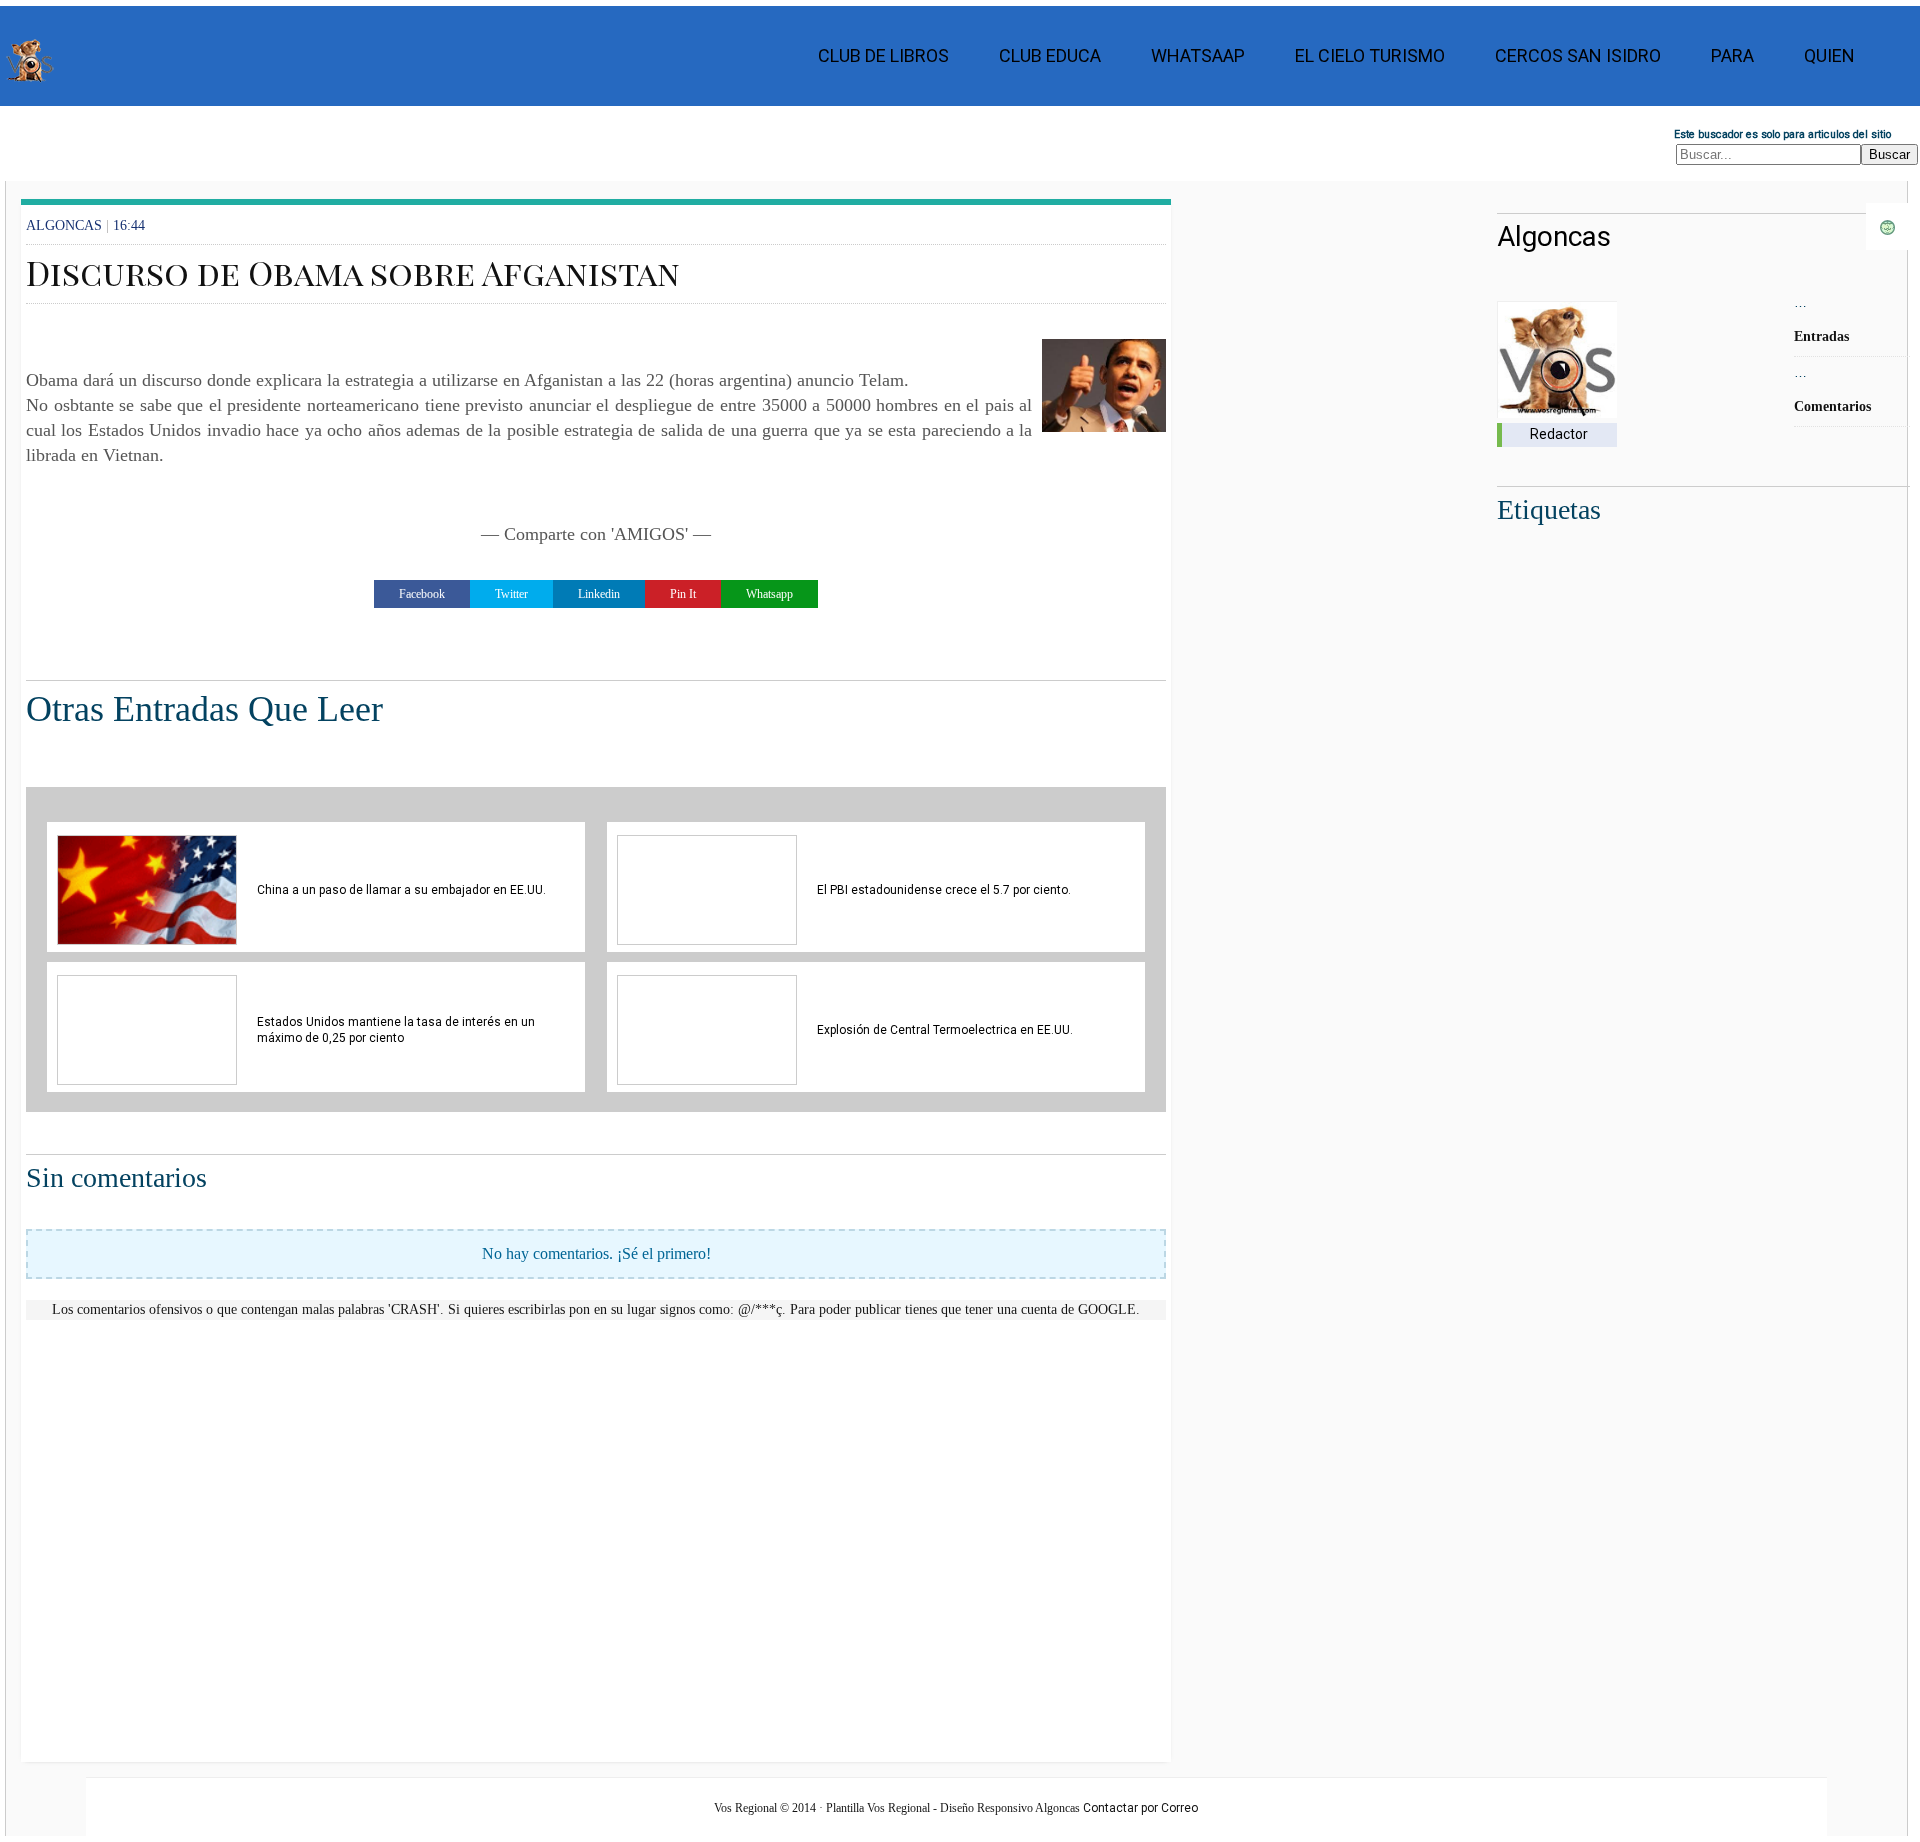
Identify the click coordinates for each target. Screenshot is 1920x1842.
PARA (1732, 55)
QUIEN (1829, 55)
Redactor (1559, 434)
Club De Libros (883, 55)
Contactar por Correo (1140, 1808)
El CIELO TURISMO (1370, 55)
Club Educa (1050, 55)
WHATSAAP (1198, 55)
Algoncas (1554, 236)
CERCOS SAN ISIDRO (1578, 55)
